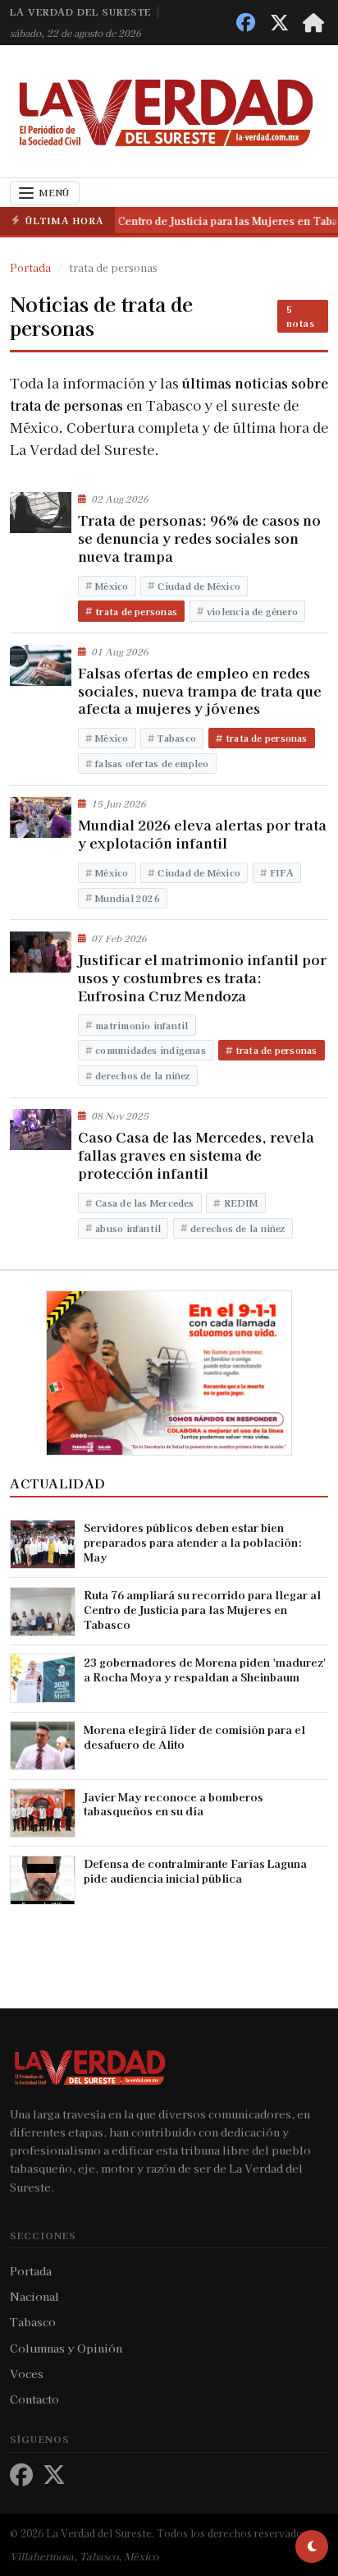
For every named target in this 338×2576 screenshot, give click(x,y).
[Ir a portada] (313, 23)
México (112, 586)
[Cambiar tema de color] (312, 2546)
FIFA (282, 872)
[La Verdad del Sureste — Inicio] (170, 111)
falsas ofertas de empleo (152, 763)
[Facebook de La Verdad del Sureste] (246, 23)
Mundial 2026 (128, 898)
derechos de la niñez (142, 1075)
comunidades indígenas (151, 1050)
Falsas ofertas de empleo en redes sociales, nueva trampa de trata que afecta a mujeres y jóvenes (200, 691)
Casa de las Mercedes (144, 1203)
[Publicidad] (169, 1371)
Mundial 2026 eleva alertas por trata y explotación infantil (202, 834)
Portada (31, 2270)
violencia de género (252, 611)
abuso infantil (128, 1228)
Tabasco (177, 738)
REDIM (241, 1203)
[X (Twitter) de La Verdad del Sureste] (279, 23)
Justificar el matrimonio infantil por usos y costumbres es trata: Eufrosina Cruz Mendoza (202, 977)
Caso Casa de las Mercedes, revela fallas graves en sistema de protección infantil (196, 1155)
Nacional (34, 2296)
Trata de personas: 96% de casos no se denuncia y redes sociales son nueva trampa (199, 538)
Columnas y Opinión (66, 2348)
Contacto (34, 2399)
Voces (27, 2373)
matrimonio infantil (142, 1025)
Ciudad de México (199, 586)
